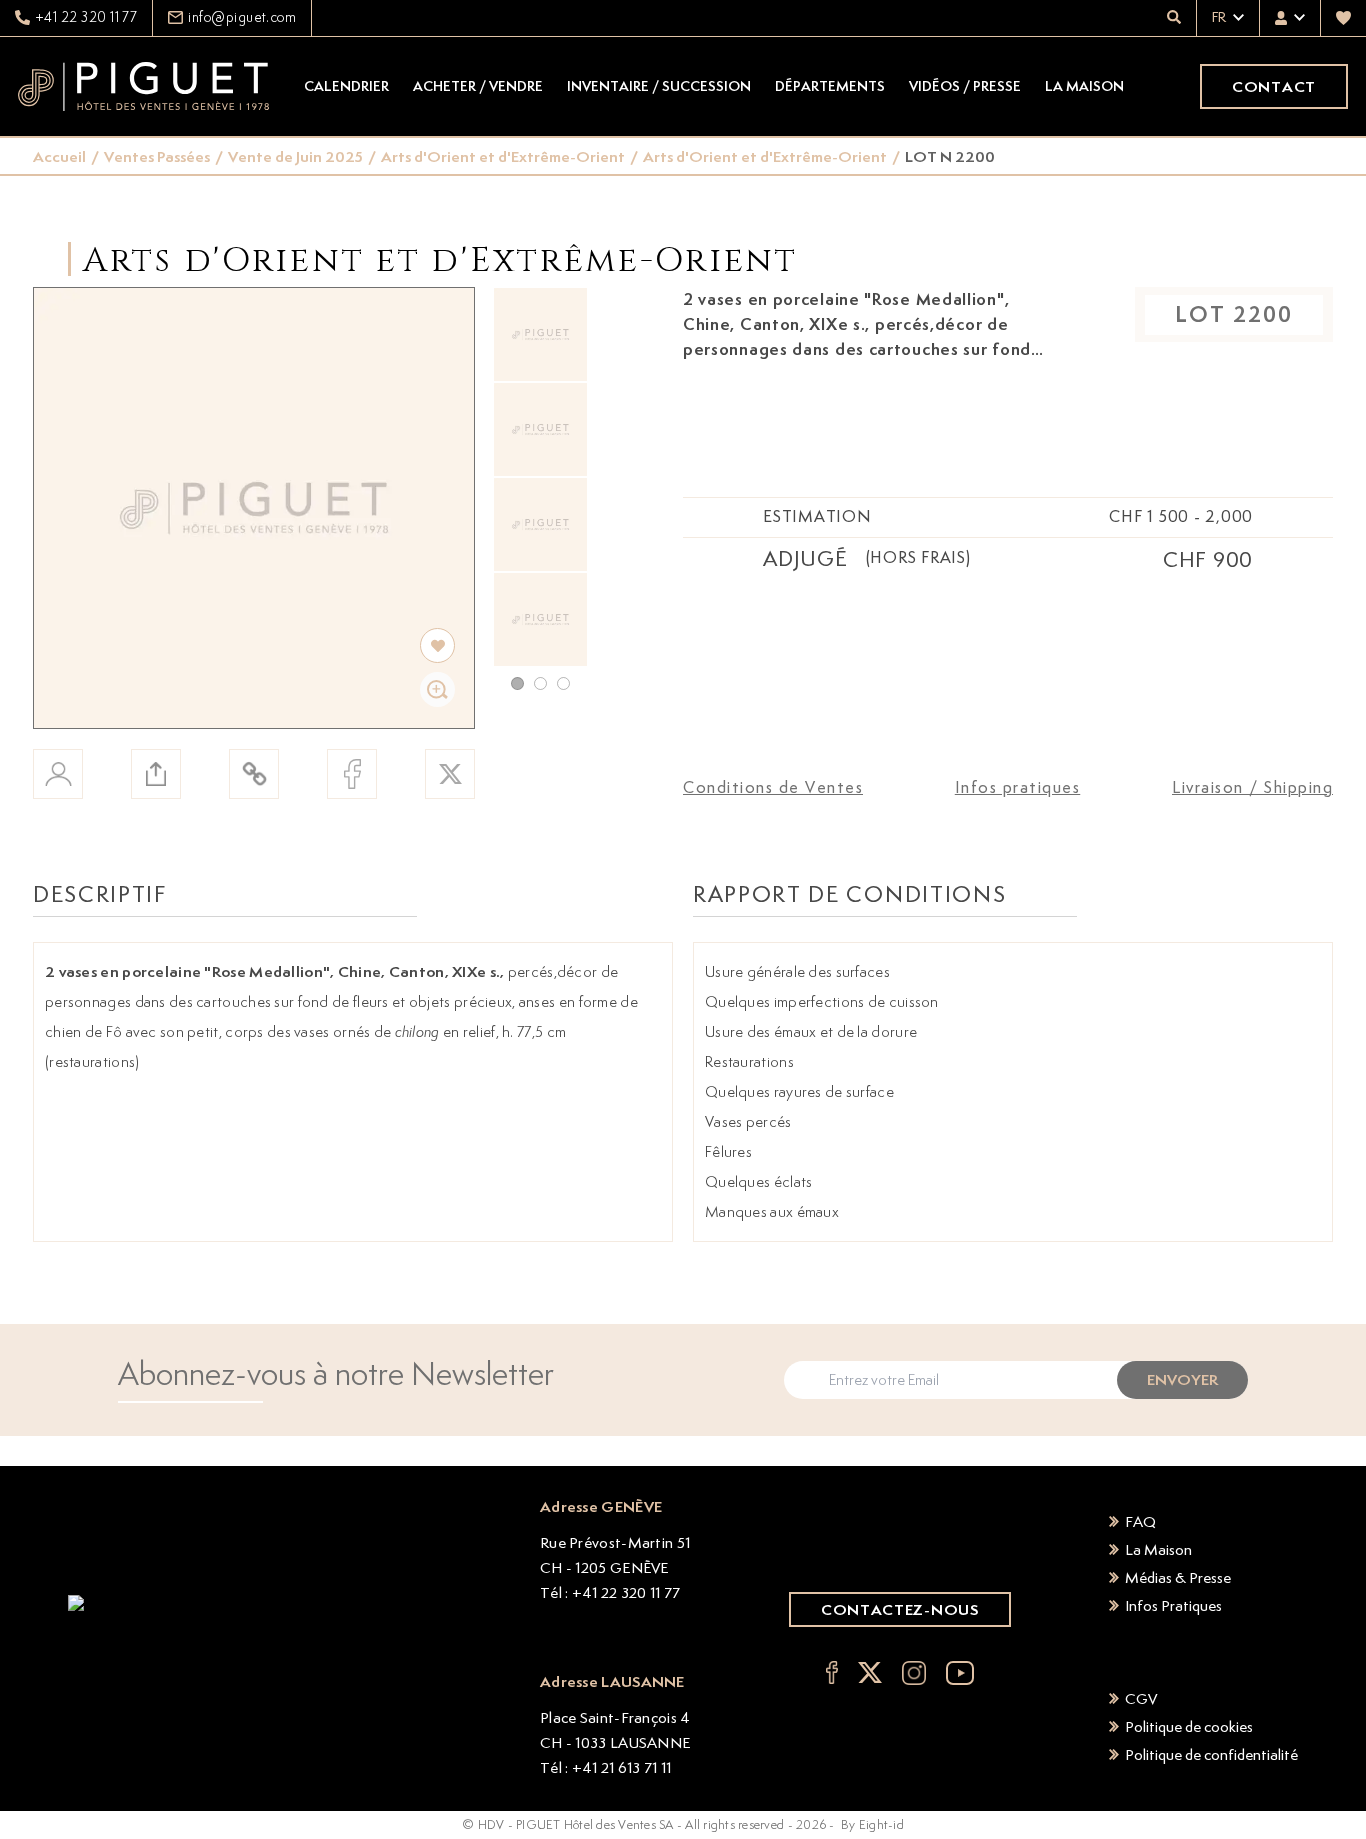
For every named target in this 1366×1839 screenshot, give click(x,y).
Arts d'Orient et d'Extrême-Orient (503, 156)
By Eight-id (872, 1824)
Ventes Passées (157, 156)
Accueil (59, 156)
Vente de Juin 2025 (295, 156)
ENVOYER (1182, 1379)
